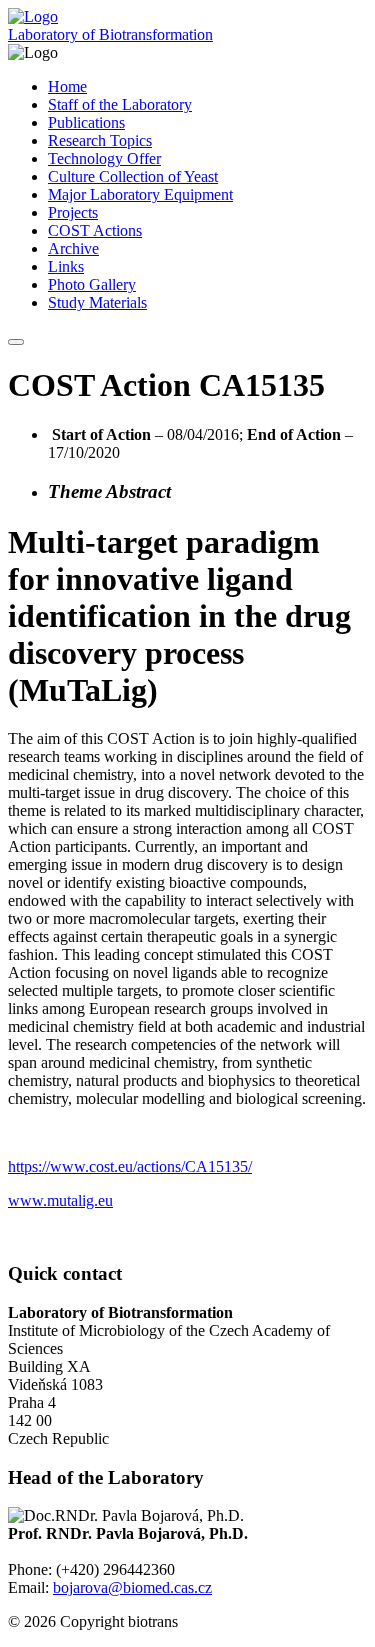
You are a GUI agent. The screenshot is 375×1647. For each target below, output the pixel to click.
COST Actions (95, 230)
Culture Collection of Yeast (133, 176)
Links (66, 266)
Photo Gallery (92, 284)
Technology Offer (104, 158)
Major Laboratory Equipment (140, 194)
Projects (73, 212)
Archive (73, 248)
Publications (86, 122)
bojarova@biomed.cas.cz (132, 1587)
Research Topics (100, 140)
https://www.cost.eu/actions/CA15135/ (130, 1166)
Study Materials (97, 302)
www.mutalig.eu (60, 1200)
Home (67, 86)
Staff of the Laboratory (120, 104)
